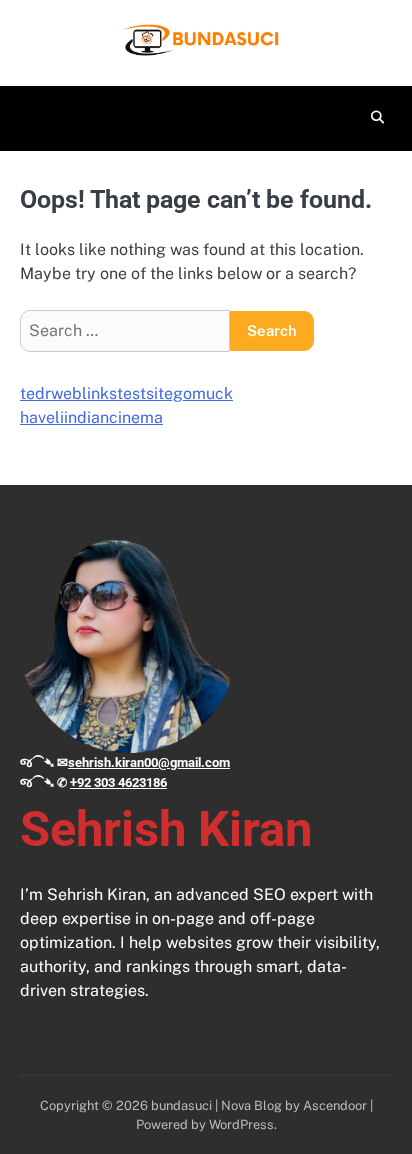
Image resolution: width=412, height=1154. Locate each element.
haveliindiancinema (91, 417)
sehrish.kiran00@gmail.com (149, 762)
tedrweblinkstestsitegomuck (126, 393)
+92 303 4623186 (118, 782)
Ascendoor (335, 1105)
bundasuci (181, 1105)
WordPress (241, 1124)
